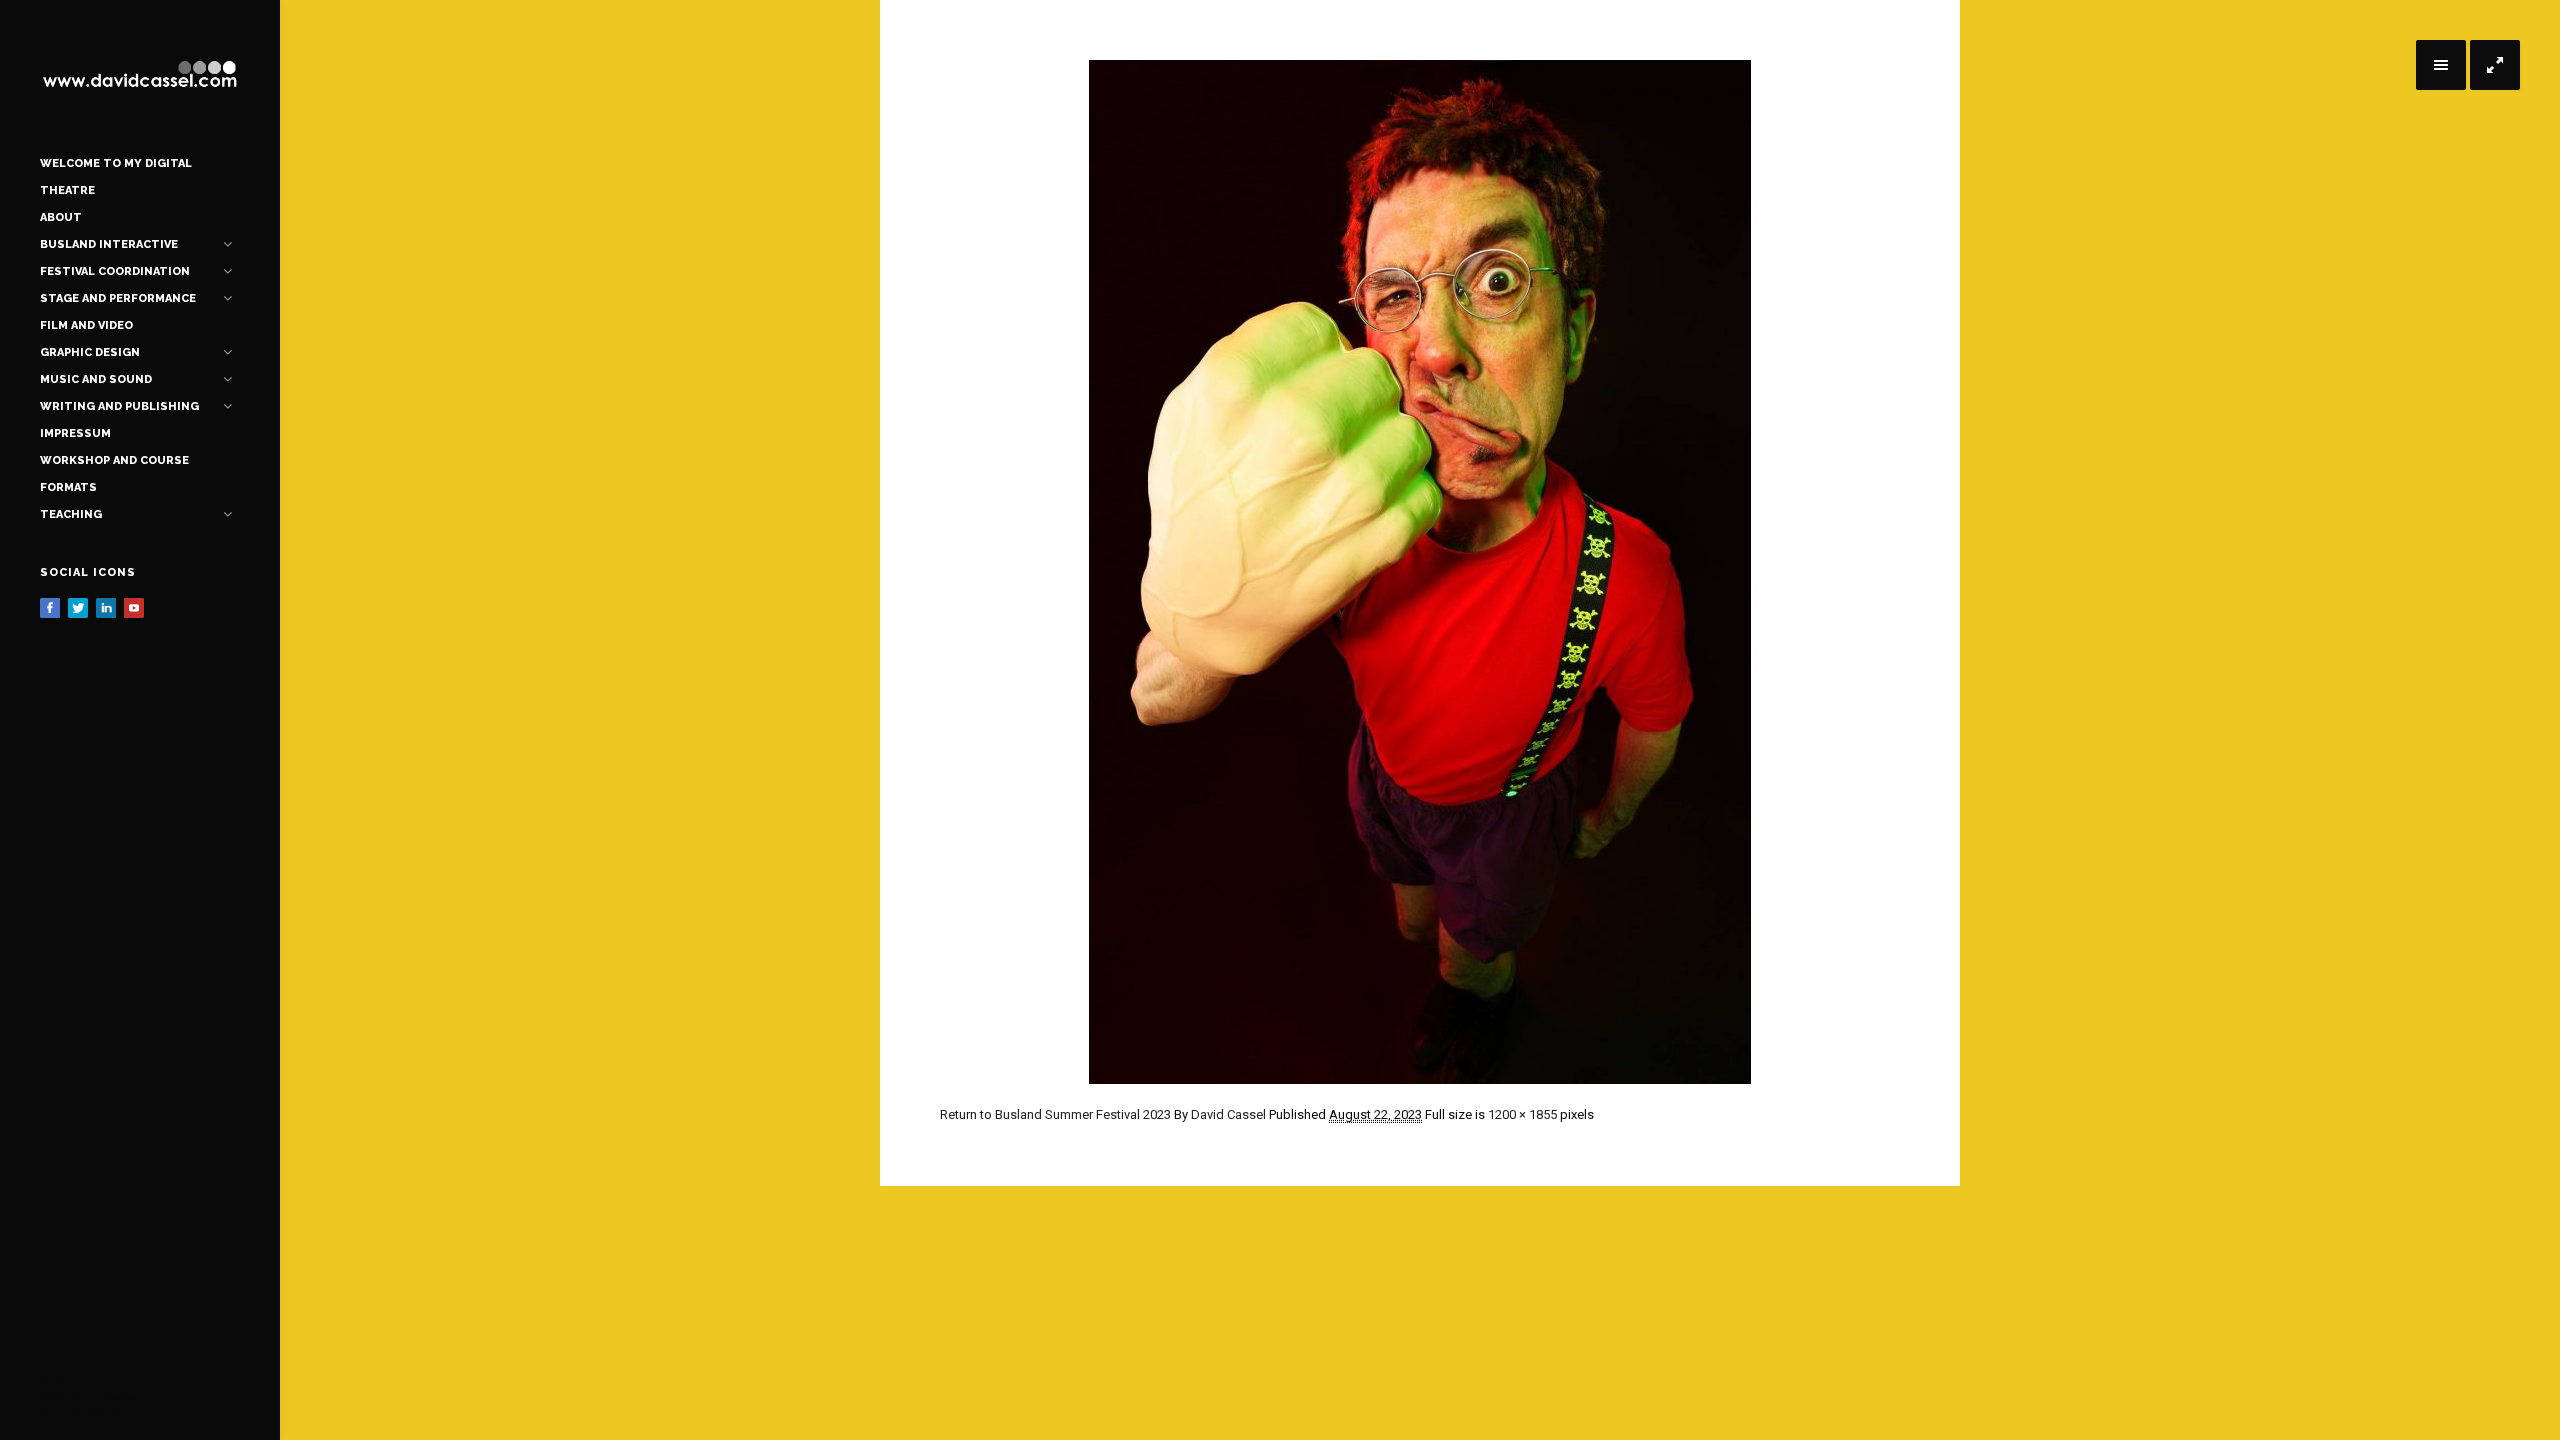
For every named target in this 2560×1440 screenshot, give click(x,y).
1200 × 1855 (1522, 1114)
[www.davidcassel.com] (140, 75)
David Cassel (1228, 1114)
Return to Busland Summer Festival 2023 (1055, 1114)
